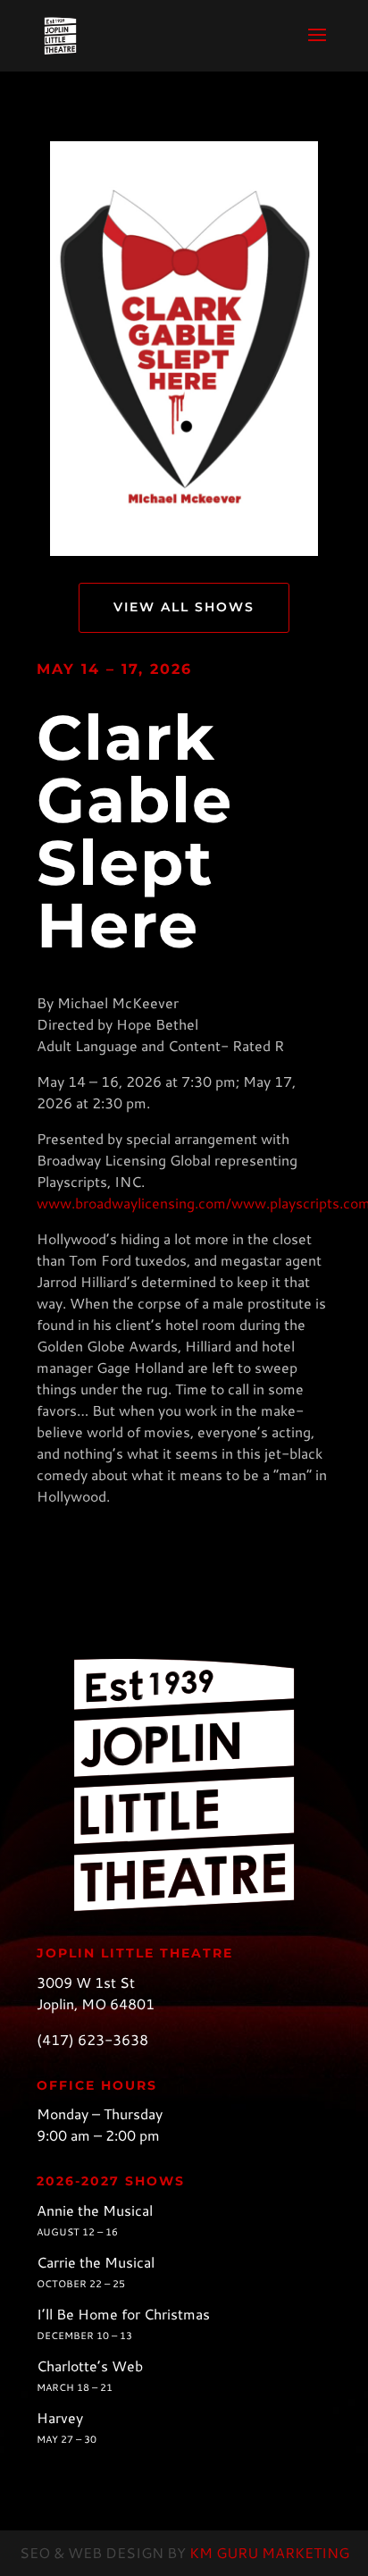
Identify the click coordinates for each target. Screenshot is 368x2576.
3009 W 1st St (86, 1982)
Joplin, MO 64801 (96, 2004)
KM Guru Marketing (269, 2552)
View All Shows (184, 607)
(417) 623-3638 (92, 2039)
